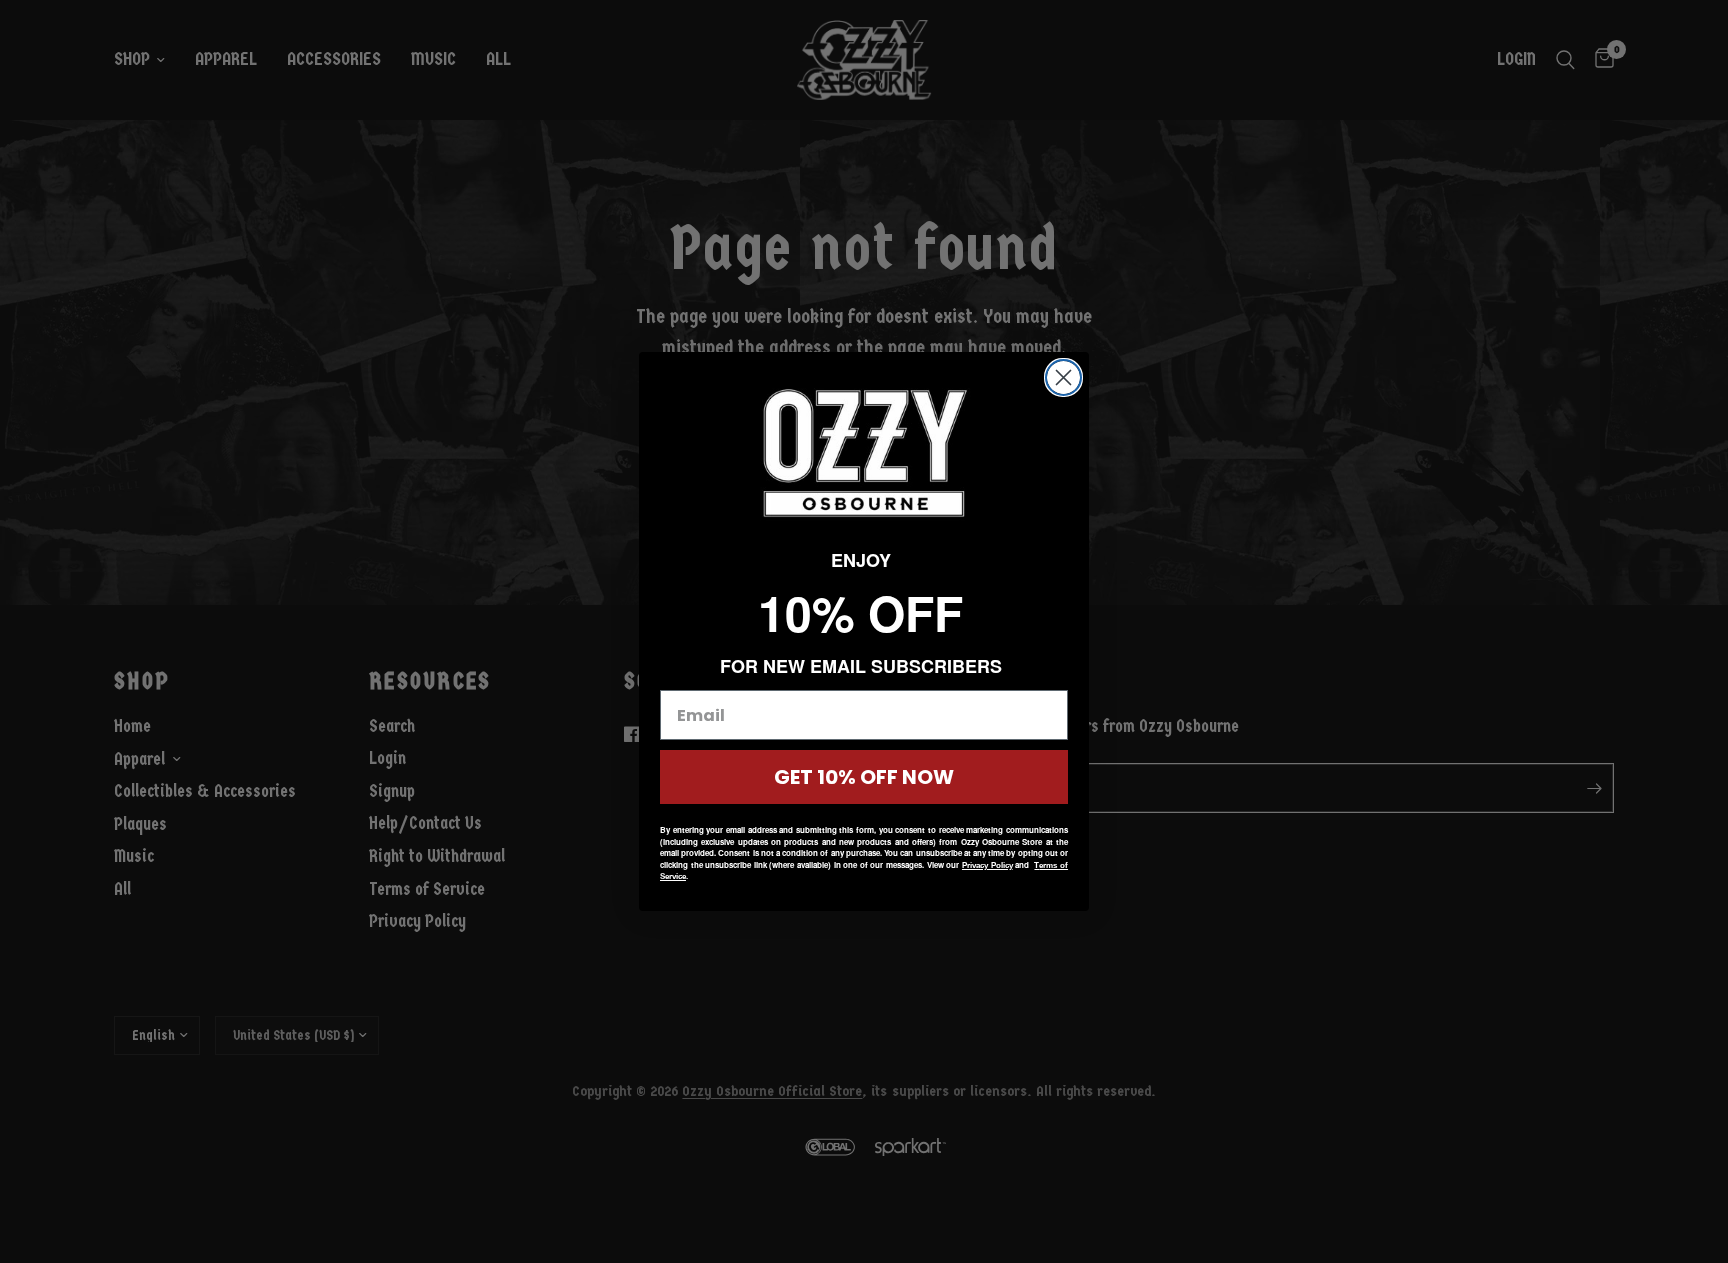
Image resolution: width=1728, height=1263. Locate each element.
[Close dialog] (1063, 377)
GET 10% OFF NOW (864, 777)
